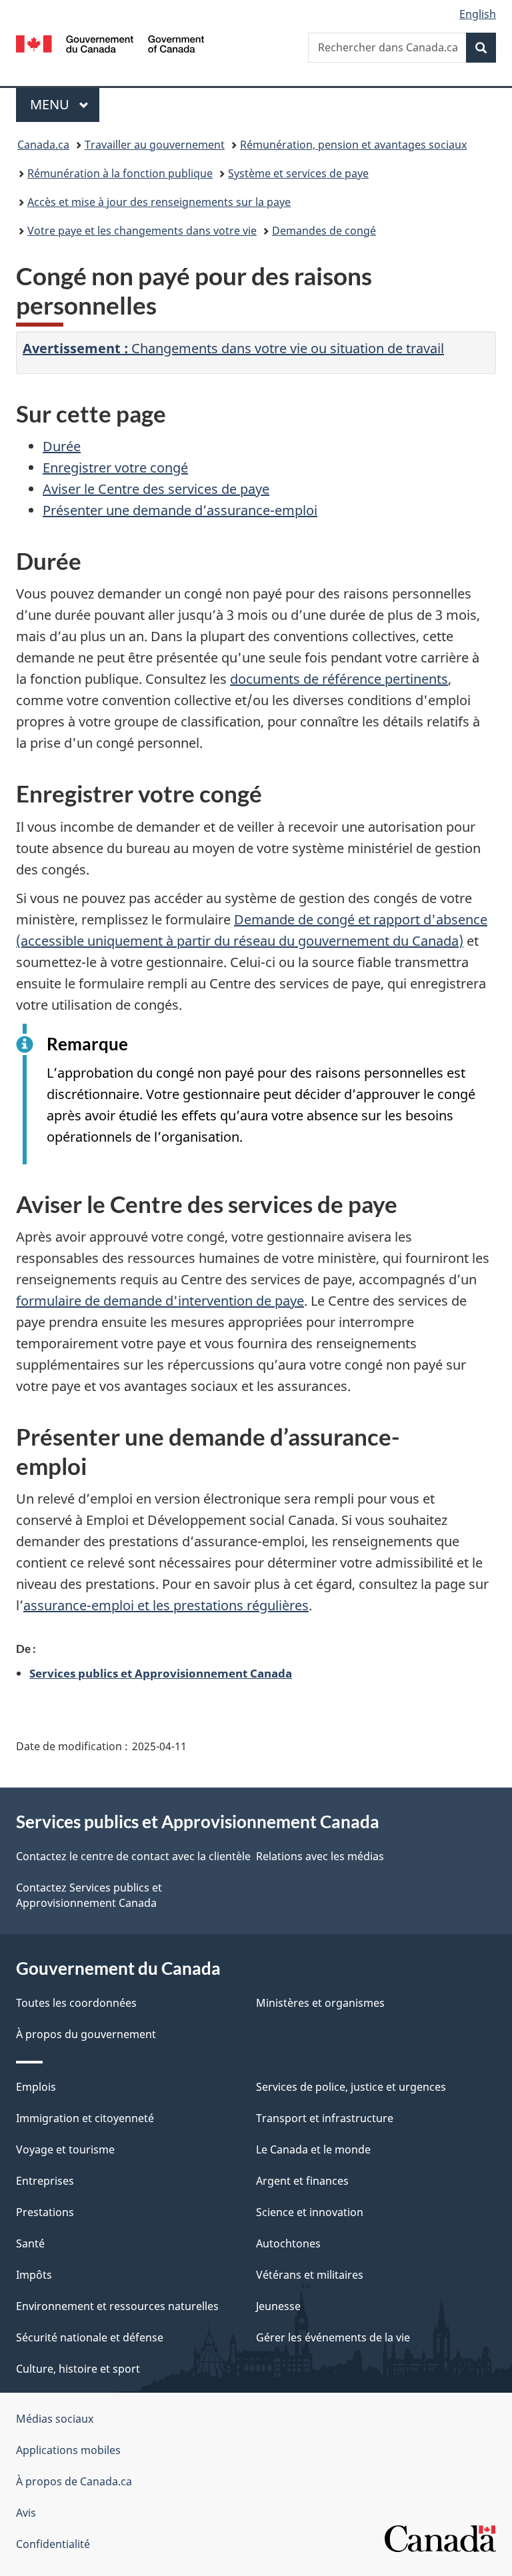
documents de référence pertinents (339, 679)
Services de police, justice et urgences (351, 2087)
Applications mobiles (68, 2450)
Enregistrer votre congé (115, 468)
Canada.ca (43, 145)
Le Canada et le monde (313, 2149)
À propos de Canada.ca (74, 2481)
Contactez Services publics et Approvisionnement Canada (89, 1895)
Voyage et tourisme (65, 2149)
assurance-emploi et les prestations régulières (166, 1605)
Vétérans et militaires (310, 2275)
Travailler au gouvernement (155, 145)
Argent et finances (302, 2181)
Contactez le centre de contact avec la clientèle (133, 1856)
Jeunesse (278, 2306)
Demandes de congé (324, 231)
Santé (30, 2243)
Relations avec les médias (320, 1856)
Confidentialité (53, 2544)
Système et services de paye (298, 173)
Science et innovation (310, 2212)
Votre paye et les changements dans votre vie (142, 231)
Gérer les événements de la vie (333, 2337)
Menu (65, 104)
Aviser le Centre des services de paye (156, 489)
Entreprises (45, 2181)
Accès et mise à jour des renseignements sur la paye (159, 202)
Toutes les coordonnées (76, 2003)
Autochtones (288, 2243)
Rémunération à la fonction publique (120, 173)
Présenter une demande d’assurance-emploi (180, 510)
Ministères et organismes (320, 2003)
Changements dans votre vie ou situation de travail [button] (233, 348)
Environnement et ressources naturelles (117, 2306)
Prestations (45, 2212)
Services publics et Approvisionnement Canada (161, 1673)
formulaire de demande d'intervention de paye (160, 1301)
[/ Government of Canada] (110, 43)
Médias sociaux (55, 2419)
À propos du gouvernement (86, 2034)
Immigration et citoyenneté (85, 2118)
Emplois (36, 2087)
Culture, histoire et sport (78, 2369)
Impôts (34, 2275)
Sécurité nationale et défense (90, 2337)
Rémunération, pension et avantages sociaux (353, 145)
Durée (62, 446)
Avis (26, 2513)
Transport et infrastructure (325, 2118)
